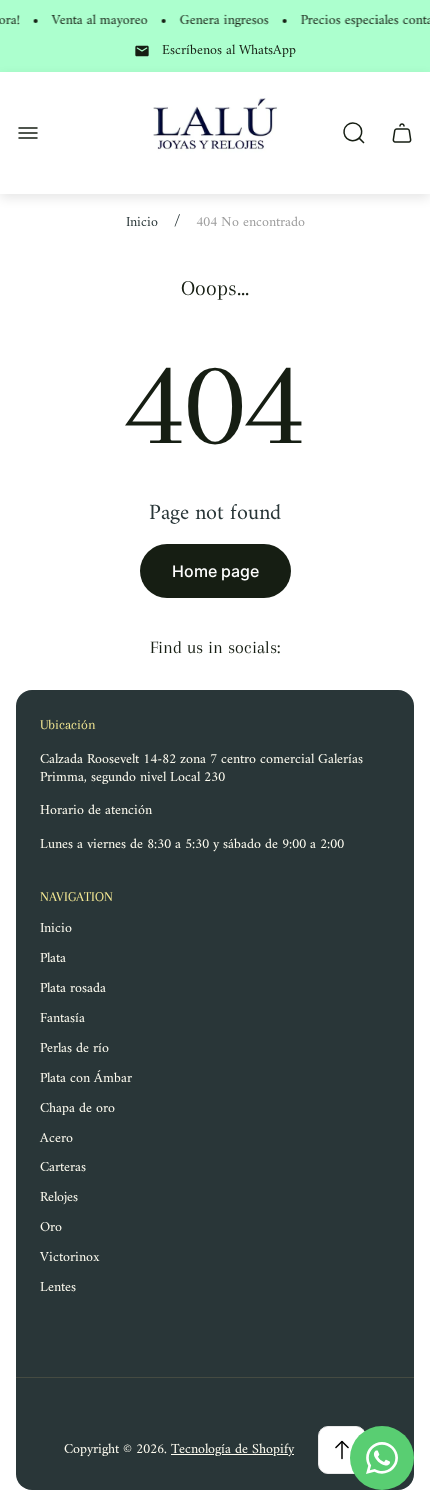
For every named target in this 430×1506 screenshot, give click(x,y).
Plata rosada (73, 988)
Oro (51, 1227)
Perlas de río (74, 1048)
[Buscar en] (354, 133)
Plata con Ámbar (86, 1078)
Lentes (58, 1287)
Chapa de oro (77, 1108)
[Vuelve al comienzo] (342, 1450)
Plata (53, 958)
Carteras (63, 1167)
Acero (56, 1138)
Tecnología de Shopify (232, 1449)
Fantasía (62, 1018)
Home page (215, 571)
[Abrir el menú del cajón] (28, 133)
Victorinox (70, 1257)
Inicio (142, 223)
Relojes (59, 1197)
